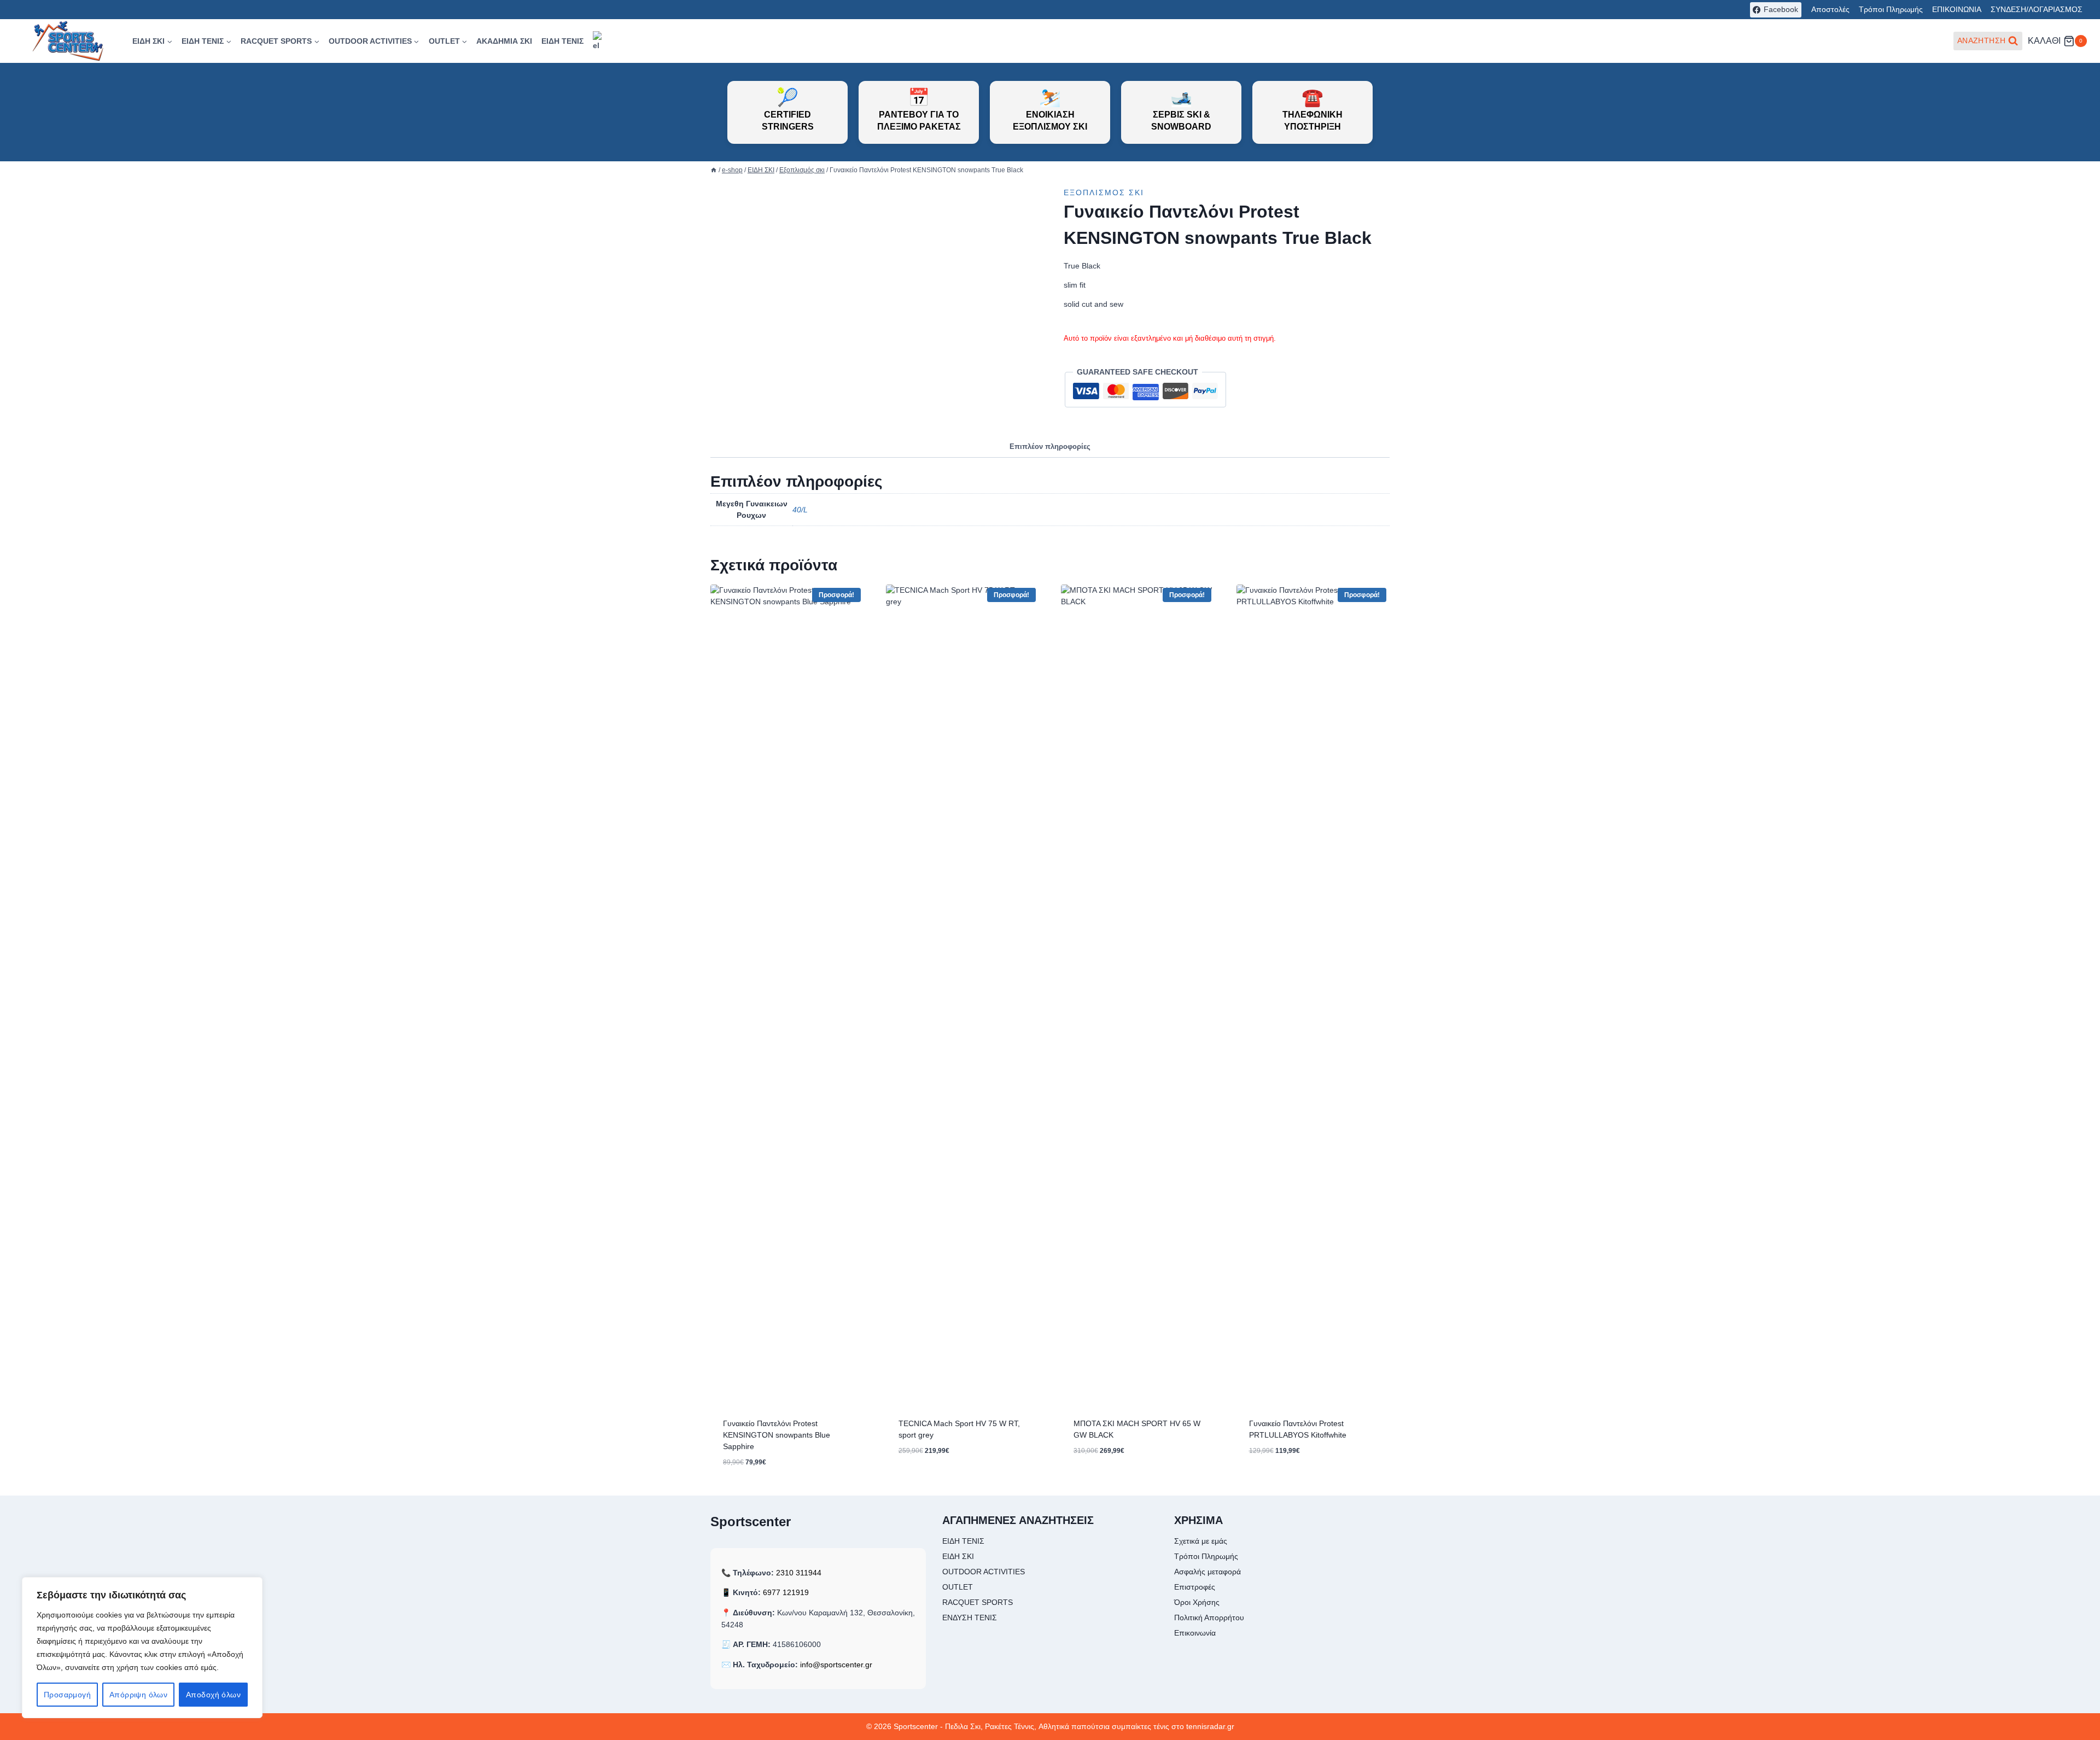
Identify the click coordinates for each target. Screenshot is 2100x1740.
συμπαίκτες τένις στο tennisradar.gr (1173, 1726)
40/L (800, 510)
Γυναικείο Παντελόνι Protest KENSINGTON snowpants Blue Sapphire (777, 1435)
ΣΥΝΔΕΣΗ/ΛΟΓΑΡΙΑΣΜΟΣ (2037, 9)
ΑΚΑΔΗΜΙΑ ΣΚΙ (504, 41)
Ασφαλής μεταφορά (1207, 1572)
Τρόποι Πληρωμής (1891, 9)
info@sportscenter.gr (836, 1665)
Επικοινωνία (1195, 1633)
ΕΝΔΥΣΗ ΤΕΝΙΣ (970, 1618)
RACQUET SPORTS (978, 1602)
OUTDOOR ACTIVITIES (984, 1572)
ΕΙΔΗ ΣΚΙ (958, 1556)
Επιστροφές (1195, 1587)
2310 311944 (799, 1573)
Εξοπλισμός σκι (1104, 192)
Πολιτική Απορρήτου (1209, 1618)
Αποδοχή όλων (213, 1695)
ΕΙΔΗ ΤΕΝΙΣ (562, 41)
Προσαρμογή (67, 1695)
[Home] (714, 170)
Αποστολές (1830, 9)
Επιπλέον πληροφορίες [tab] (1050, 447)
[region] (142, 1648)
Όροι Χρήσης (1197, 1602)
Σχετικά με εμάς (1201, 1541)
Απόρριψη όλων (138, 1695)
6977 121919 (786, 1592)
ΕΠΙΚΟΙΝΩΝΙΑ (1957, 9)
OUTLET (958, 1587)
